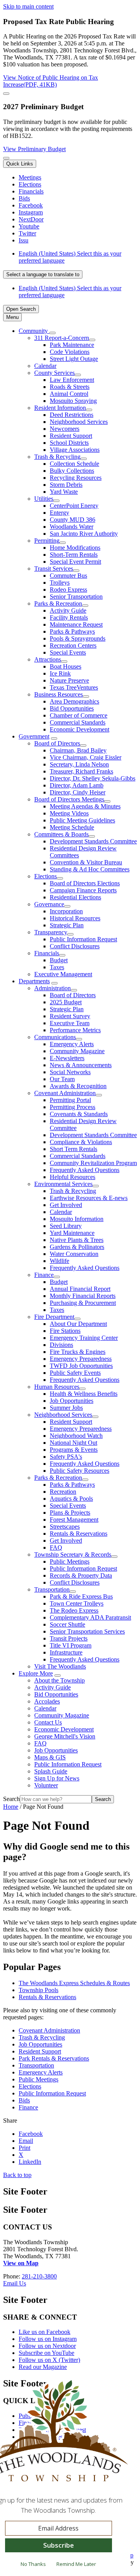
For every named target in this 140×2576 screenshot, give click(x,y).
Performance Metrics (75, 1030)
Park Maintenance (72, 345)
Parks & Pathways (72, 631)
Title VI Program (71, 1645)
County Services (54, 373)
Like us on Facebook (45, 2332)
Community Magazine (77, 1051)
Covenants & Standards (79, 1114)
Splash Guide (51, 1771)
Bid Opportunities (72, 708)
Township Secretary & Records (73, 1554)
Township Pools (38, 1990)
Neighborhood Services (79, 422)
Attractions (48, 659)
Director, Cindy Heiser (78, 792)
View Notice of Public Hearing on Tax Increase (51, 81)
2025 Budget (66, 1002)
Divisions (61, 1345)
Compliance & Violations (81, 1142)
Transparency (51, 932)
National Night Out (73, 1443)
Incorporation (66, 911)
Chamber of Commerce (79, 715)
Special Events (68, 652)
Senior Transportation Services (87, 1631)
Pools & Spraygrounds (78, 638)
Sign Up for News (57, 1778)
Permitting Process (73, 1107)
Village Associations (75, 450)
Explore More (36, 1673)
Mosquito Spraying (73, 401)
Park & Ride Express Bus (81, 1596)
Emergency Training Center (84, 1338)
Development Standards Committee (93, 841)
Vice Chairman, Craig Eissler (86, 757)
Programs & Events (74, 1450)
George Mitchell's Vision (65, 1736)
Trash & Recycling (57, 457)
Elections (45, 876)
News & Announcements (81, 1065)
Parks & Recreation (58, 604)
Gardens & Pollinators (77, 1247)
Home (11, 1807)
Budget (59, 960)
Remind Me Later (76, 2564)
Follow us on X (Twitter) (49, 2360)
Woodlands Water (72, 527)
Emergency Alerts (72, 1044)
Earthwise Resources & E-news (89, 1198)
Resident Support (71, 436)
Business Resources (59, 694)
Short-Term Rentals (74, 555)
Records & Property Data (81, 1575)
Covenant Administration (65, 1093)
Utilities (44, 499)
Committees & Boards (61, 834)
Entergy (59, 513)
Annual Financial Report (80, 1289)
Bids (24, 2100)
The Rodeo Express (74, 1610)
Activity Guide (68, 610)
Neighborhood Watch (76, 1436)
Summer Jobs (66, 1408)
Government (34, 736)
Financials (47, 953)
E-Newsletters (67, 1058)
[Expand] (52, 333)
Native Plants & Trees (77, 1240)
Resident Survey (70, 1016)
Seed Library (66, 1226)
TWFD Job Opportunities (81, 1366)
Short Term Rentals (73, 1149)
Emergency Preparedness (81, 1359)
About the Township (59, 1680)
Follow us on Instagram (48, 2339)
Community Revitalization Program (93, 1163)
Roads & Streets (70, 387)
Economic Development (80, 729)
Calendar (45, 366)
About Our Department (78, 1324)
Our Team (62, 1079)
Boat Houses (66, 666)
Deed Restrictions (72, 415)
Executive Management (63, 974)
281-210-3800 (39, 2276)
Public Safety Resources (80, 1471)
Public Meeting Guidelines (82, 820)
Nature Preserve (69, 680)
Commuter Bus (68, 576)
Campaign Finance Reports (83, 890)
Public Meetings (70, 1561)
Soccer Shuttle (67, 1624)
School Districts (69, 443)
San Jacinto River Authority (84, 534)
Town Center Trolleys (77, 1603)
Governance (49, 904)
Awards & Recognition (78, 1086)
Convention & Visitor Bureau (86, 862)
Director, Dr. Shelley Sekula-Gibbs (93, 778)
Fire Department (54, 1317)
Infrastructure (66, 1652)
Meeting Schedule (72, 827)
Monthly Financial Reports (83, 1296)
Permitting (47, 541)
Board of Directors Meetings (69, 799)
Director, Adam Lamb (77, 785)
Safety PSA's (66, 1457)
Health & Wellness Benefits (84, 1394)
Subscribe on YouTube (46, 2353)
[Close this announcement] (6, 94)
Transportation (52, 1589)
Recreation (63, 1492)
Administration (52, 988)
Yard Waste (64, 492)
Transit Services (54, 569)
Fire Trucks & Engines (78, 1352)
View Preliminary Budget (34, 149)
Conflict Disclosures (75, 946)
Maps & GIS (50, 1757)
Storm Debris (66, 485)
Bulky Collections (72, 471)
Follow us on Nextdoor (47, 2346)
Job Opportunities (72, 1401)
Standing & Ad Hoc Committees (90, 869)
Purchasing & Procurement (83, 1303)
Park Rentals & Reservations (54, 2058)
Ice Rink (60, 673)
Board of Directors (57, 743)
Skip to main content (28, 6)
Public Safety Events (75, 1373)
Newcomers (65, 429)
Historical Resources (75, 918)
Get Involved (66, 1205)
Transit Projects (69, 1638)
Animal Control (69, 394)
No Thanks (33, 2564)
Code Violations (70, 352)
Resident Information (60, 408)
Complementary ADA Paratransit (90, 1617)
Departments (34, 981)
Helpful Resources (73, 1177)
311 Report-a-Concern (62, 338)
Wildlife (59, 1261)
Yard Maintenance (72, 1233)
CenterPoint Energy (74, 506)
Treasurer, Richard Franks (81, 771)
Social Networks (70, 1072)
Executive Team (70, 1023)
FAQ (56, 1548)
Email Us (15, 2283)
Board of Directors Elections (85, 883)
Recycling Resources (76, 478)
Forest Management (74, 1520)
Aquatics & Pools (71, 1499)
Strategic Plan (67, 925)
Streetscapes (65, 1527)
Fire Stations (65, 1331)
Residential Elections (75, 897)
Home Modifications (75, 548)
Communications (55, 1037)
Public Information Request (83, 939)
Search (11, 1799)
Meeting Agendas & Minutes (85, 806)
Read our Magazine (43, 2367)
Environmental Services (63, 1184)
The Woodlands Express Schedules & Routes (74, 1983)
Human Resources (57, 1387)
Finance (44, 1275)
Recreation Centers (73, 645)
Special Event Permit (75, 562)
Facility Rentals (69, 617)
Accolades (47, 1701)
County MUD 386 (73, 520)
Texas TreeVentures (74, 687)
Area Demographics (74, 701)
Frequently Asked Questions (85, 1170)
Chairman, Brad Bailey (78, 750)
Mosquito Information (77, 1219)
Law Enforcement (72, 380)
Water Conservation (74, 1254)
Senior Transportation (76, 597)
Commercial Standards (78, 722)
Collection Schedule (74, 464)
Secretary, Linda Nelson (79, 764)
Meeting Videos (69, 813)
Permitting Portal (70, 1100)
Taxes (57, 967)
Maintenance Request (76, 624)
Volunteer (46, 1785)
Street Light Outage (74, 359)
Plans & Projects (70, 1513)
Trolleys (60, 583)
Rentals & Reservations (79, 1534)
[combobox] (43, 274)
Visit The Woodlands (60, 1666)
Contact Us (48, 1722)
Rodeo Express (68, 590)
